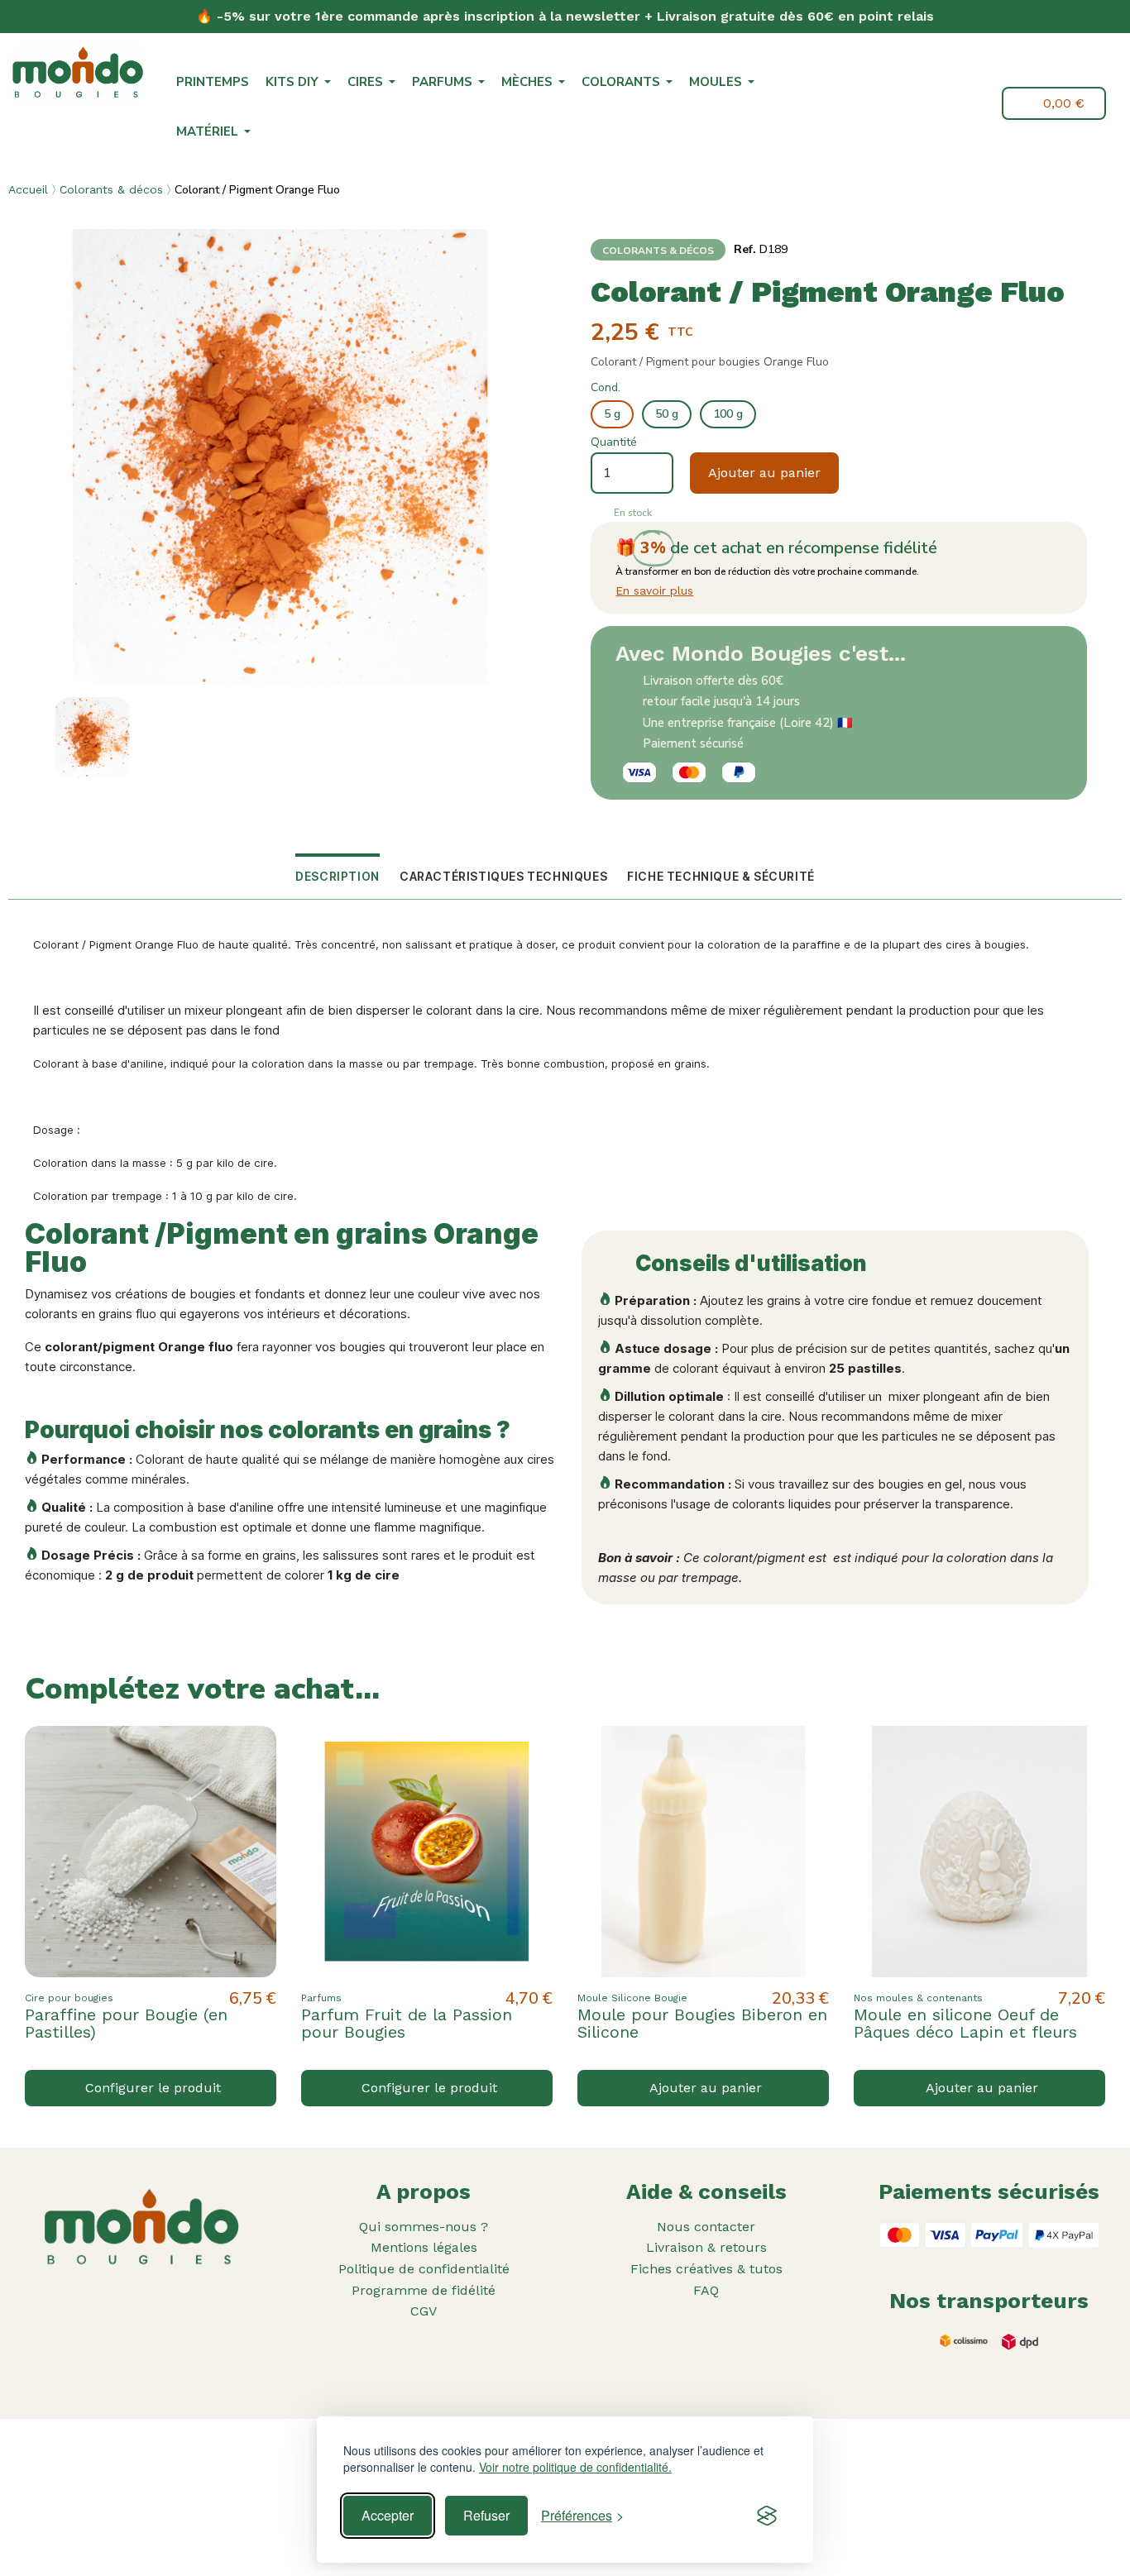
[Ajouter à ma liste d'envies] (250, 1752)
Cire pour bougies (69, 1998)
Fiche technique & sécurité (721, 876)
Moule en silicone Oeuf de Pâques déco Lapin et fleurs (965, 2023)
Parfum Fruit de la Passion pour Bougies (407, 2023)
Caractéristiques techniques (503, 876)
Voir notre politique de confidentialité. (575, 2467)
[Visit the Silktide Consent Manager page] (767, 2516)
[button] (939, 105)
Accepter (388, 2515)
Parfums (321, 1998)
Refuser (486, 2515)
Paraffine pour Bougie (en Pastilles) (126, 2023)
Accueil (28, 189)
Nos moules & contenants (918, 1998)
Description (338, 876)
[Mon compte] (977, 103)
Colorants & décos (111, 189)
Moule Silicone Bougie (632, 1998)
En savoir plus (654, 590)
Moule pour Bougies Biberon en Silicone (702, 2023)
